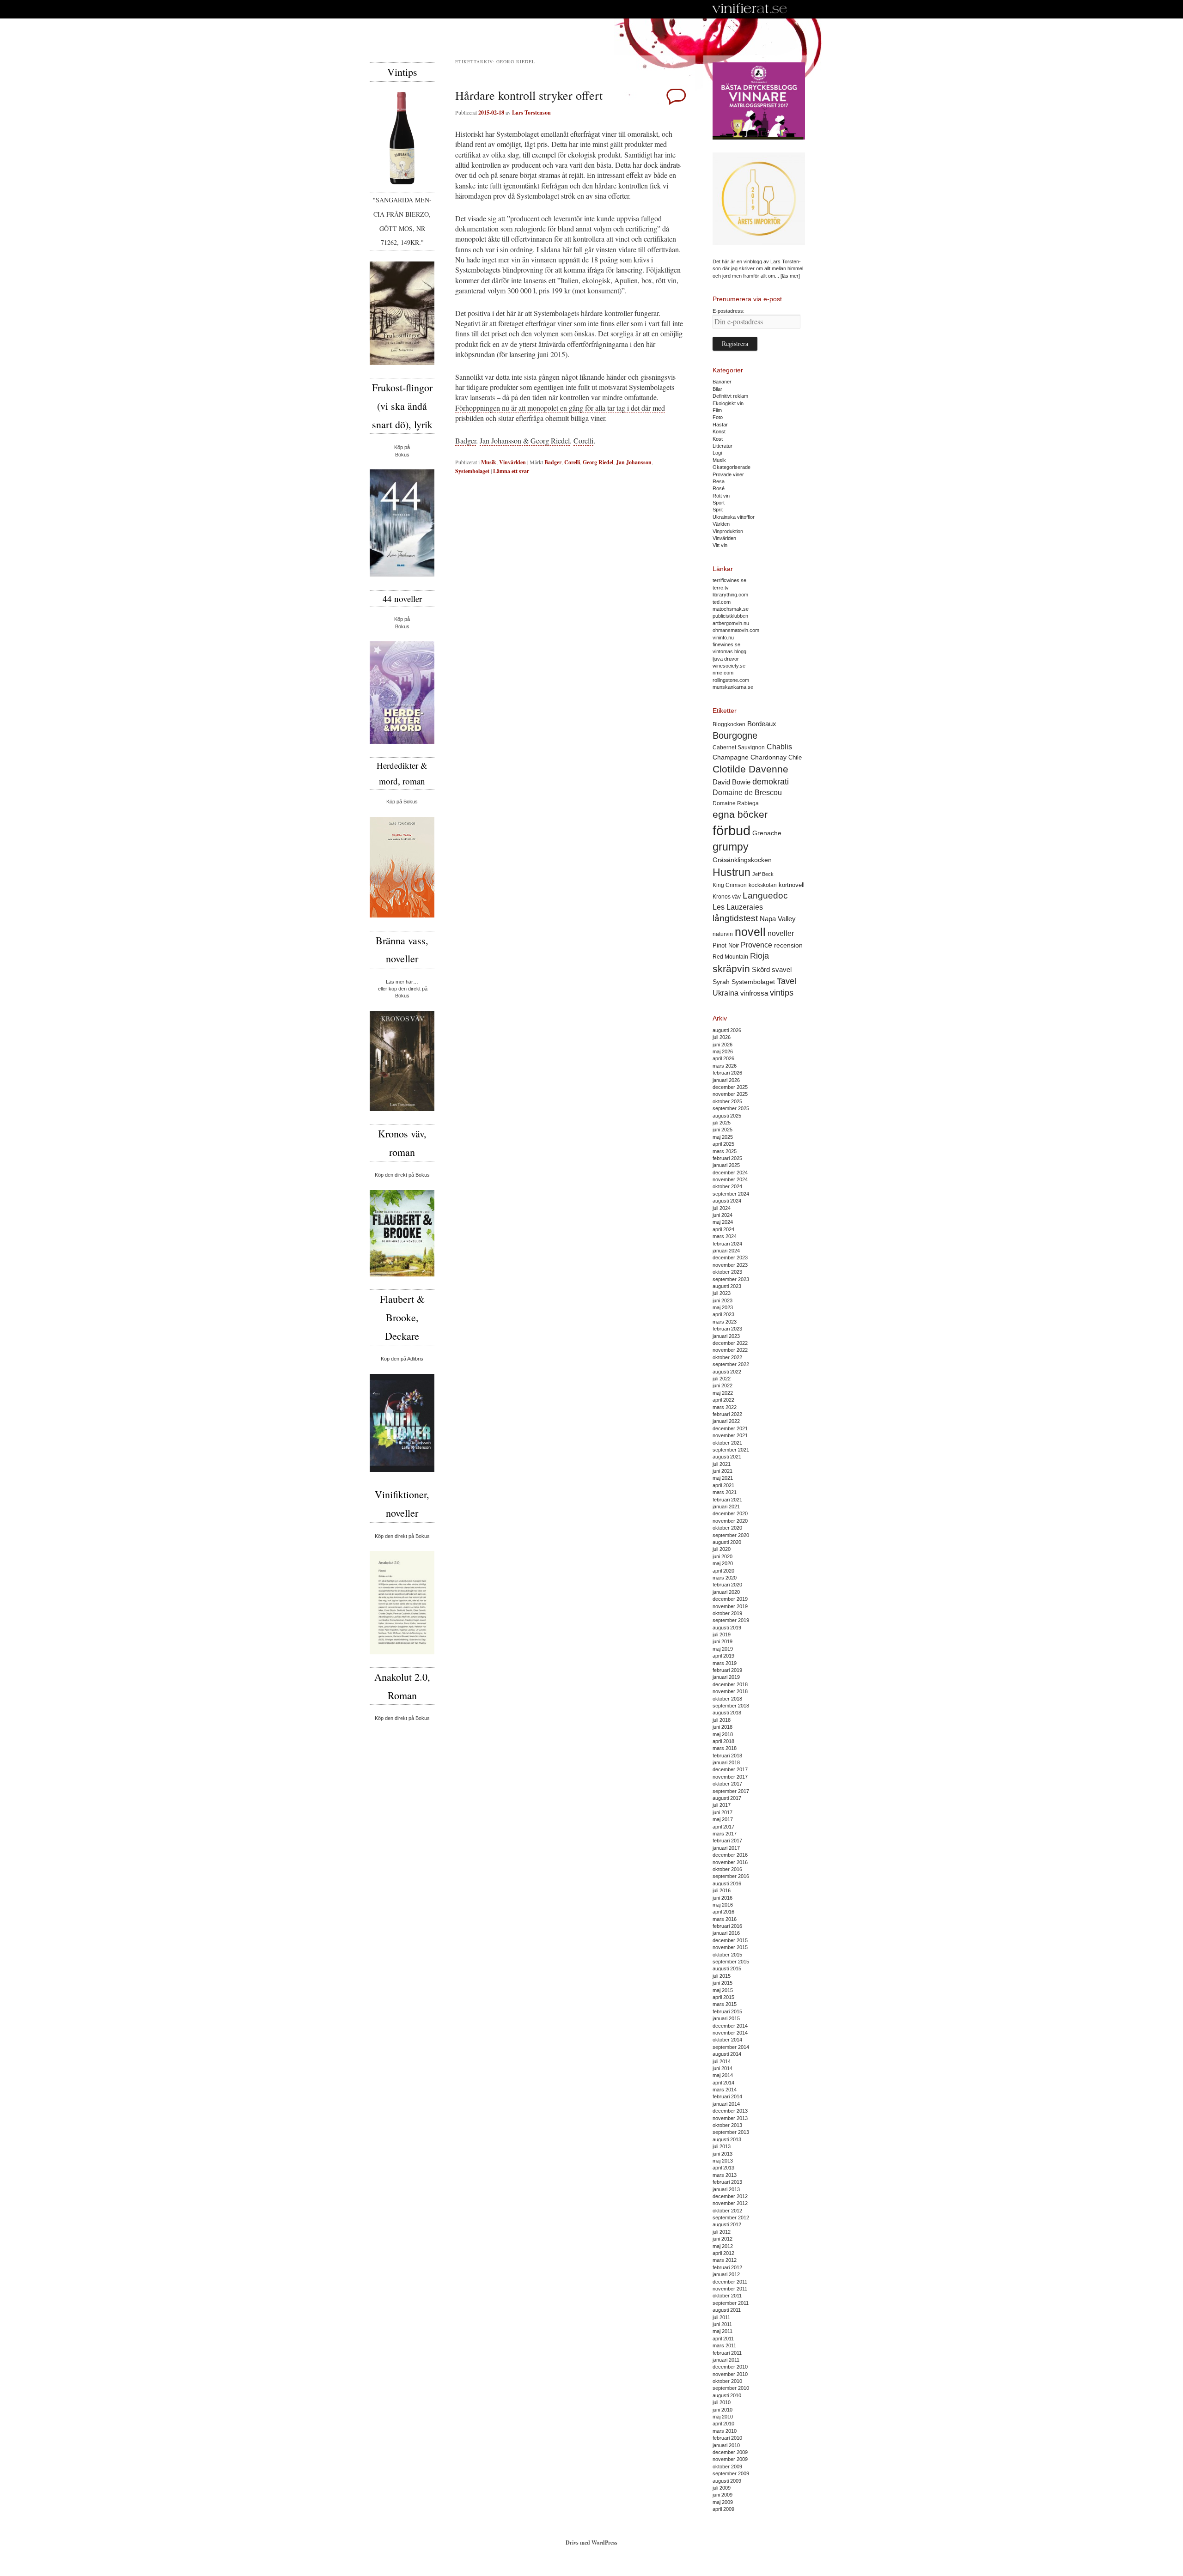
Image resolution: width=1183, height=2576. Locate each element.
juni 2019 (723, 1641)
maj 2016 (723, 1905)
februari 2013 (727, 2182)
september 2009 (731, 2473)
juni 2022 (723, 1385)
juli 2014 (722, 2061)
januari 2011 (726, 2360)
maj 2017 (723, 1819)
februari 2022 (727, 1414)
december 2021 (730, 1428)
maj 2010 (723, 2417)
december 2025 (730, 1087)
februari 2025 (727, 1158)
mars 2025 (725, 1151)
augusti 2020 (727, 1542)
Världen (721, 524)
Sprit (718, 510)
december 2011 (730, 2282)
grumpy (731, 847)
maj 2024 (723, 1222)
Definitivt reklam (730, 396)
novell (750, 932)
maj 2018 (723, 1734)
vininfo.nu (723, 638)
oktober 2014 (727, 2040)
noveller (781, 933)
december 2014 (730, 2026)
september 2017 (731, 1791)
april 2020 (723, 1571)
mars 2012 (725, 2260)
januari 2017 (726, 1848)
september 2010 (731, 2388)
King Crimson (730, 885)
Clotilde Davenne (750, 769)
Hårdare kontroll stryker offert (529, 95)
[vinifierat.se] (750, 9)
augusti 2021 (727, 1457)
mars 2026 (725, 1066)
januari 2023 (726, 1336)
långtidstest (735, 918)
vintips (782, 993)
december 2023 (730, 1258)
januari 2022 (726, 1421)
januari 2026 (726, 1080)
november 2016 (730, 1862)
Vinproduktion (728, 531)
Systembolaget (472, 471)
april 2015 (723, 1997)
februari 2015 (727, 2011)
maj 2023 (723, 1307)
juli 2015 (722, 1976)
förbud (732, 830)
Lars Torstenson (531, 112)
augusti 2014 (727, 2054)
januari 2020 (726, 1592)
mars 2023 (725, 1322)
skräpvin (731, 969)
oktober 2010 (727, 2381)
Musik (489, 462)
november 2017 (730, 1777)
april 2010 (723, 2424)
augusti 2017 (727, 1798)
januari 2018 (726, 1762)
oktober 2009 (727, 2467)
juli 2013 (722, 2146)
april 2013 (723, 2168)
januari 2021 (726, 1507)
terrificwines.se (729, 580)
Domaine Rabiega (736, 803)
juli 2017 (722, 1805)
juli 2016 (722, 1890)
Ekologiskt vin (728, 403)
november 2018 (730, 1691)
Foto (718, 417)
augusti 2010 (727, 2395)
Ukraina (726, 993)
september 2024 (731, 1194)
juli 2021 (722, 1464)
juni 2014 (723, 2068)
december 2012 (730, 2196)
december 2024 (730, 1173)
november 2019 (730, 1606)
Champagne (731, 757)
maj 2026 (723, 1051)
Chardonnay (768, 757)
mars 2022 (725, 1407)
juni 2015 (723, 1983)
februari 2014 (727, 2096)
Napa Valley (778, 919)
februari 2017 (727, 1841)
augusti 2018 (727, 1713)
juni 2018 (723, 1727)
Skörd (761, 970)
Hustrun (732, 872)
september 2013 (731, 2132)
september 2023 (731, 1279)
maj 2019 (723, 1649)
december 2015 (730, 1940)
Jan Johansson (634, 462)
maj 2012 (723, 2246)
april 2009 (723, 2509)
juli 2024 (722, 1208)
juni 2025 (723, 1130)
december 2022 (730, 1343)
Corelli (583, 440)
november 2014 (730, 2033)
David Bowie (732, 782)
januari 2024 (726, 1251)
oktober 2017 (727, 1784)
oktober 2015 (727, 1955)
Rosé (719, 488)
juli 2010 (722, 2402)
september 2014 (731, 2047)
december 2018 (730, 1684)
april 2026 (723, 1058)
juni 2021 (723, 1471)
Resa (719, 481)
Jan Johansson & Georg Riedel (525, 440)
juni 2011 (722, 2324)
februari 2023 (727, 1329)
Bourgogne (735, 735)
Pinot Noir (726, 945)
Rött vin (721, 496)
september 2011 (731, 2303)
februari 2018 (727, 1756)
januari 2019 (726, 1677)
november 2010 (730, 2374)
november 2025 (730, 1094)
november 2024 (730, 1179)
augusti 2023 (727, 1286)
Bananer (722, 382)
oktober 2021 (727, 1443)
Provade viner (728, 474)
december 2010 (730, 2367)
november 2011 (730, 2289)
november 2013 (730, 2118)
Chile (795, 757)
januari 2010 (726, 2445)
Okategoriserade (732, 467)
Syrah (721, 982)
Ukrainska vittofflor (734, 517)
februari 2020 (727, 1585)
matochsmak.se (731, 609)
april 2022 (723, 1400)
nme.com (723, 673)
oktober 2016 (727, 1869)
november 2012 (730, 2203)
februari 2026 (727, 1073)
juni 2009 (723, 2495)
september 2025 (731, 1108)
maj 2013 (723, 2161)
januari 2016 (726, 1933)
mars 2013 (725, 2175)
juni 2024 (723, 1215)
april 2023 (723, 1314)
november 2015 (730, 1947)
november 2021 (730, 1435)
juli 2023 (722, 1293)
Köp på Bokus (402, 802)
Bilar (717, 389)
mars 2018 (725, 1748)
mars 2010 (725, 2431)
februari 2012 (727, 2267)
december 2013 (730, 2111)
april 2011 (723, 2339)
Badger (466, 440)
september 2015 (731, 1962)
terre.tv (721, 588)
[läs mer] (790, 276)
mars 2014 (725, 2090)
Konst (719, 431)
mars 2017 (725, 1834)
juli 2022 (722, 1379)
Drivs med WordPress (591, 2543)
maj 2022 (723, 1393)
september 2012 (731, 2218)
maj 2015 (723, 1990)
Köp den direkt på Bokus (402, 1175)
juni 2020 (723, 1556)
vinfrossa (754, 993)
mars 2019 (725, 1663)
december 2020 (730, 1513)
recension (788, 945)
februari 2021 (727, 1500)
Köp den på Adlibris (402, 1359)
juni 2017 (723, 1812)
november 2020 (730, 1521)
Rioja (759, 956)
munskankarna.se (733, 687)
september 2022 (731, 1364)
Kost (718, 439)
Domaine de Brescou (747, 793)
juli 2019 (722, 1634)
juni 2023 (723, 1300)
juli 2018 (722, 1720)
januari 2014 (726, 2104)
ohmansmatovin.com (736, 630)
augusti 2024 (727, 1201)
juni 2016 (723, 1898)
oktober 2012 (727, 2211)
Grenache (767, 833)
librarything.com (730, 595)
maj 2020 (723, 1563)
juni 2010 (723, 2410)
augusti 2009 (727, 2481)
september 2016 (731, 1876)
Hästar (720, 425)
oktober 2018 (727, 1699)
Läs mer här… (402, 982)
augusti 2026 (727, 1030)
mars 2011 (724, 2345)
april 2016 (723, 1912)
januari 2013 (726, 2189)
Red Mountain (730, 957)
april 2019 (723, 1656)
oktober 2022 (727, 1357)
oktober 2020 (727, 1528)
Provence (756, 945)
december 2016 (730, 1855)
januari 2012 (726, 2274)
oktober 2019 (727, 1613)
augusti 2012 (727, 2224)
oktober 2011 (727, 2296)
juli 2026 (722, 1037)
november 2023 (730, 1265)
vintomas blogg (729, 651)
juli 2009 (722, 2488)
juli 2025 (722, 1123)
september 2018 (731, 1706)
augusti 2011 (727, 2310)
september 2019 (731, 1620)
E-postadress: (729, 311)
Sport (719, 503)
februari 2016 (727, 1926)
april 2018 (723, 1741)
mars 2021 (725, 1492)
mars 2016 (725, 1919)
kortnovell (792, 885)
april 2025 (723, 1144)
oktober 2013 (727, 2125)
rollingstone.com (731, 680)
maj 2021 (723, 1478)
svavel (782, 970)
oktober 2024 (727, 1186)
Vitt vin (720, 545)
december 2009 (730, 2452)
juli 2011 (721, 2317)
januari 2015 (726, 2018)
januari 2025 (726, 1165)
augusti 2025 (727, 1116)
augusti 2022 (727, 1372)
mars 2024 (725, 1236)
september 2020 (731, 1535)
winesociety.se (729, 666)
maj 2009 (723, 2502)
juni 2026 (723, 1045)
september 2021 (731, 1450)
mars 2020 (725, 1578)
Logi (717, 453)
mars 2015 (725, 2004)
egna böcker (740, 814)
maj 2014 (723, 2075)
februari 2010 (727, 2438)
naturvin (723, 934)
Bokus (402, 455)
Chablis (779, 747)
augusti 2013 (727, 2139)
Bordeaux (762, 724)
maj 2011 (723, 2331)
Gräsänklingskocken (742, 860)
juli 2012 (722, 2232)
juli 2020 (722, 1549)
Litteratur (723, 446)
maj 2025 (723, 1137)
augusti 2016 (727, 1883)
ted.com (722, 602)
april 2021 (723, 1485)
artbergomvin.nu (731, 623)
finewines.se (726, 644)
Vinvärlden (512, 462)
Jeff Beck (763, 874)
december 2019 (730, 1599)
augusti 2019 (727, 1628)
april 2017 (723, 1827)
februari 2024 (727, 1244)
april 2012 (723, 2253)
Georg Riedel (598, 462)
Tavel (787, 981)
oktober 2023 (727, 1272)
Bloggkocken (729, 724)
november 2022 (730, 1350)
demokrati (771, 782)
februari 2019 (727, 1670)
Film (717, 410)
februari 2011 (727, 2353)
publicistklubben (730, 616)
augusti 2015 (727, 1968)
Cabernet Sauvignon (739, 747)
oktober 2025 (727, 1101)
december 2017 (730, 1769)
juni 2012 (723, 2239)
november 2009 (730, 2459)
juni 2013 (723, 2154)
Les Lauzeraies (738, 907)
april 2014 (723, 2083)
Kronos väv (727, 896)
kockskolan (763, 885)
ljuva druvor (726, 659)
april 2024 (723, 1229)
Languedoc (765, 896)
